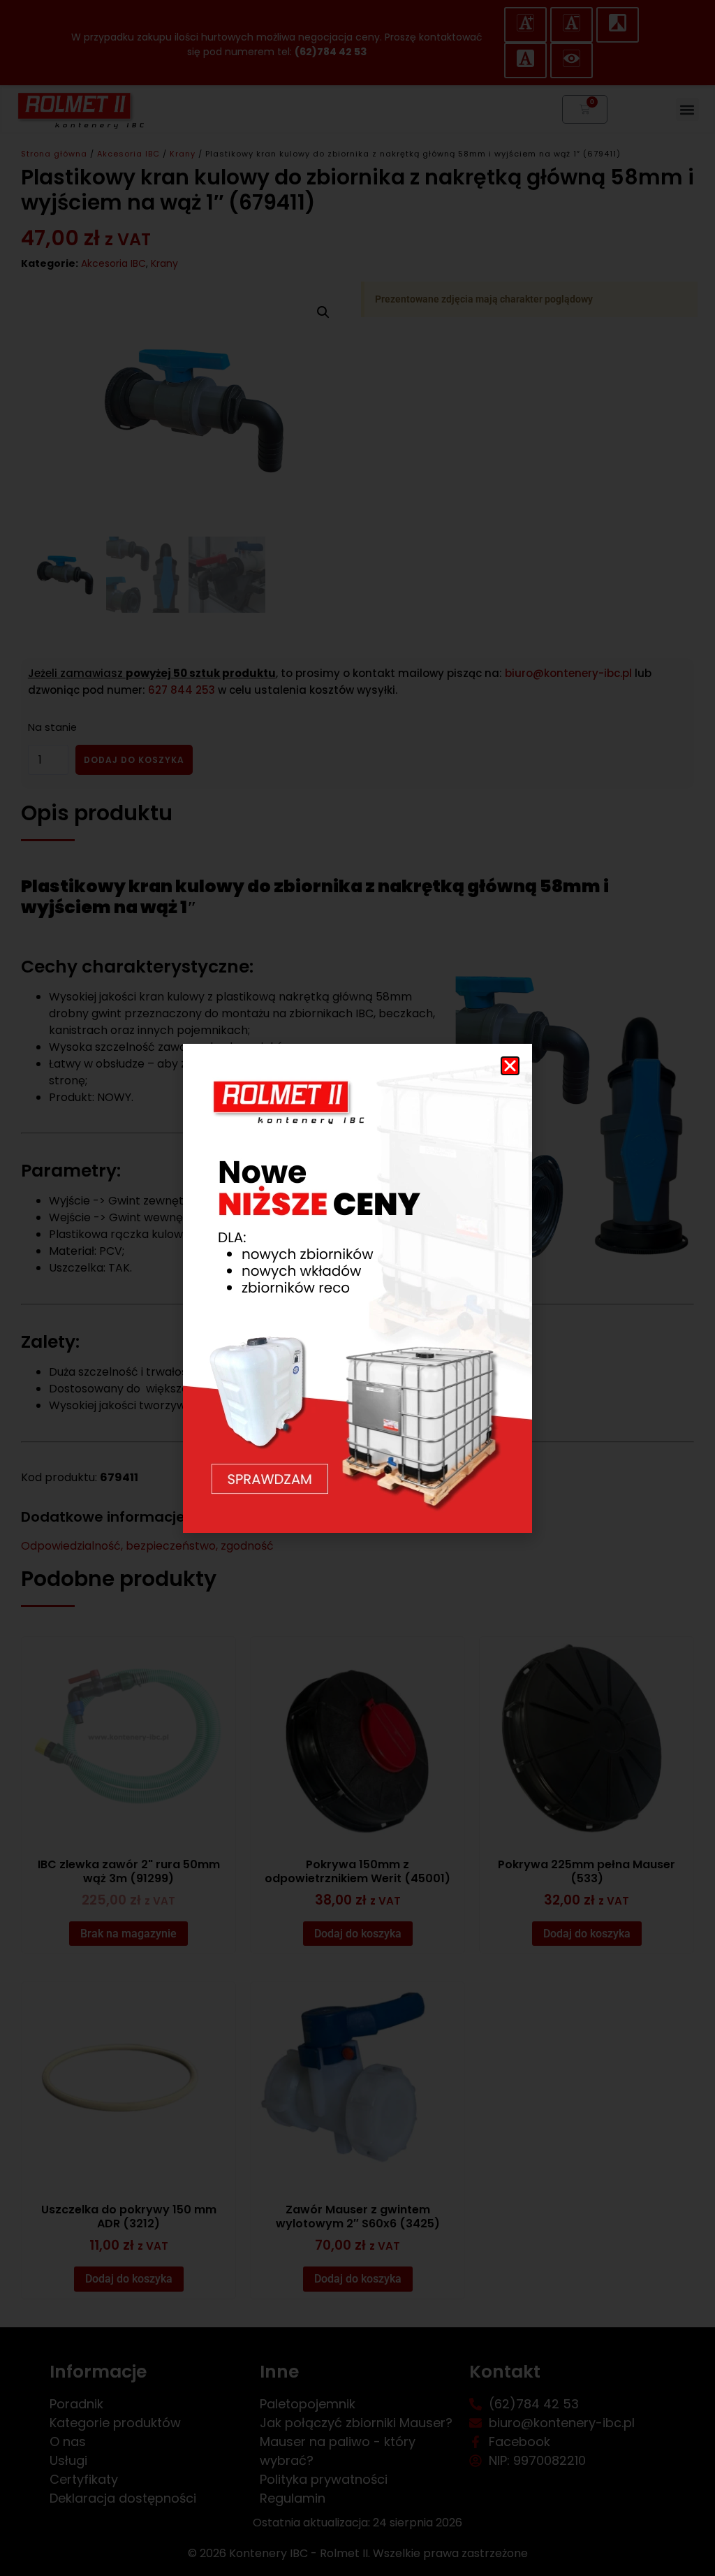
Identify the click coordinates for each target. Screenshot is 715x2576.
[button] (510, 1066)
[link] (357, 1288)
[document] (357, 1288)
